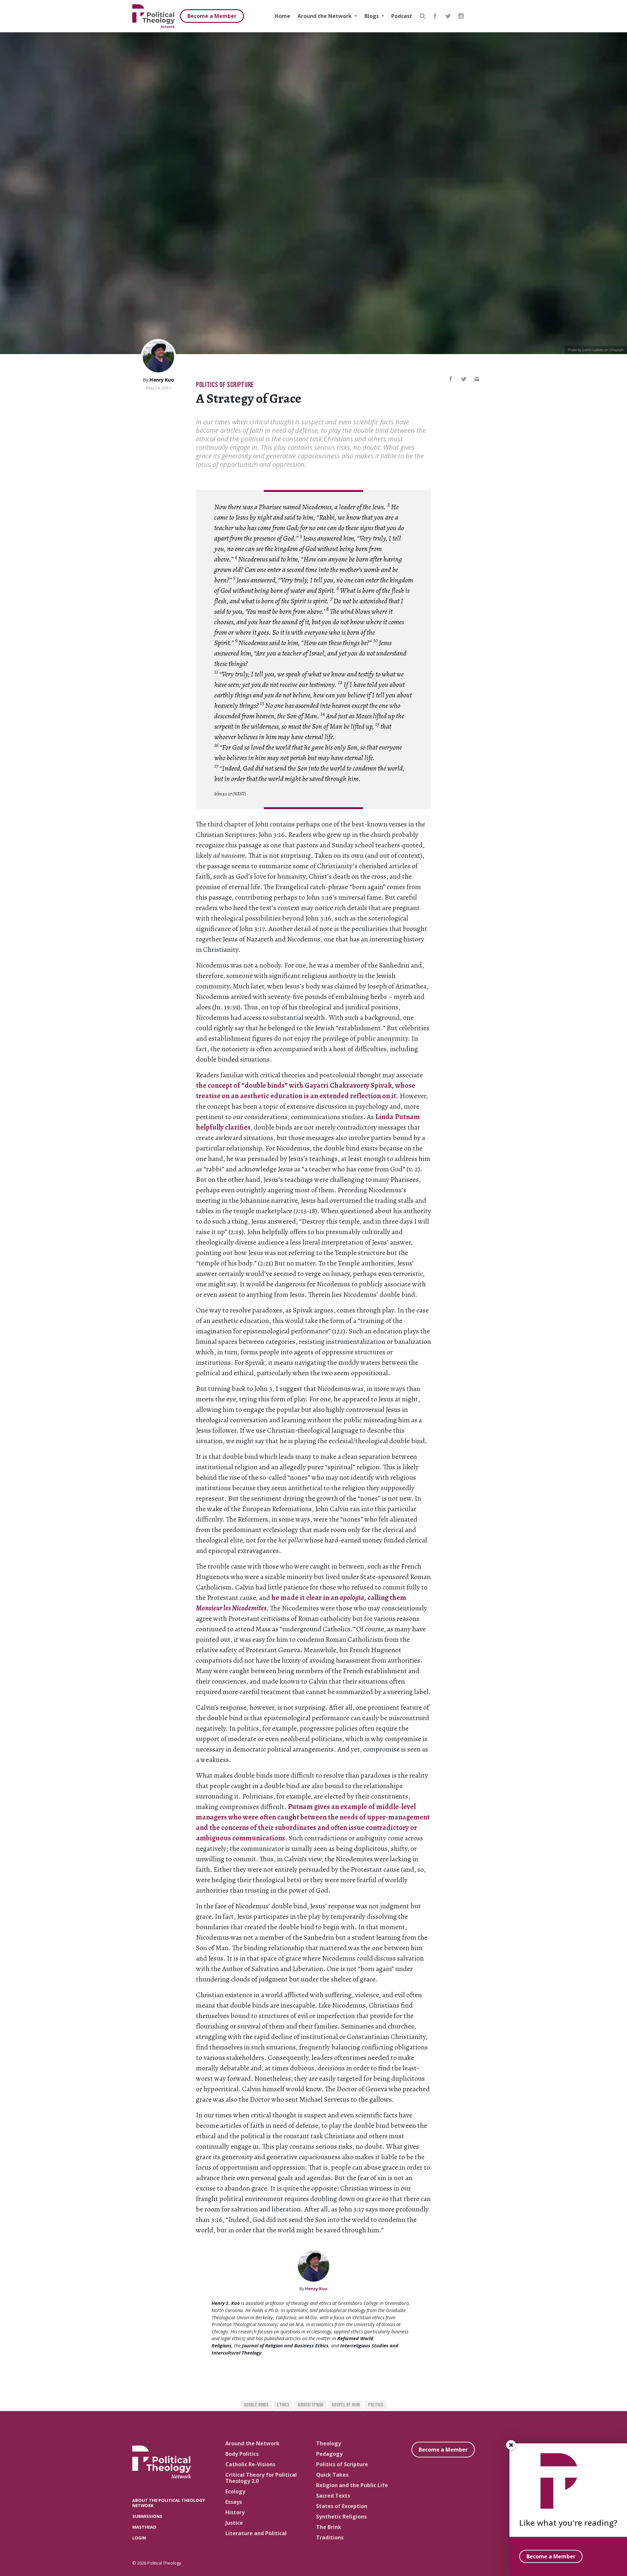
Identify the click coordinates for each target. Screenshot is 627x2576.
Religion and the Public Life (352, 2485)
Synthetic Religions (341, 2517)
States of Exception (342, 2506)
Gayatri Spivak (311, 2405)
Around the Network (325, 16)
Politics (376, 2405)
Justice (234, 2523)
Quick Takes (332, 2475)
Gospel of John (346, 2405)
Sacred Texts (333, 2496)
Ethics (283, 2405)
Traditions (330, 2537)
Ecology (235, 2491)
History (235, 2512)
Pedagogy (329, 2454)
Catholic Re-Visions (250, 2464)
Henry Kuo (162, 380)
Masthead (144, 2527)
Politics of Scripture (225, 385)
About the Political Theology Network (169, 2503)
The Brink (329, 2527)
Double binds (256, 2405)
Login (139, 2538)
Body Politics (242, 2454)
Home (282, 16)
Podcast (402, 16)
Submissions (147, 2516)
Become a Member (212, 16)
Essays (234, 2502)
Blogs (372, 16)
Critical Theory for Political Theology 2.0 (261, 2478)
